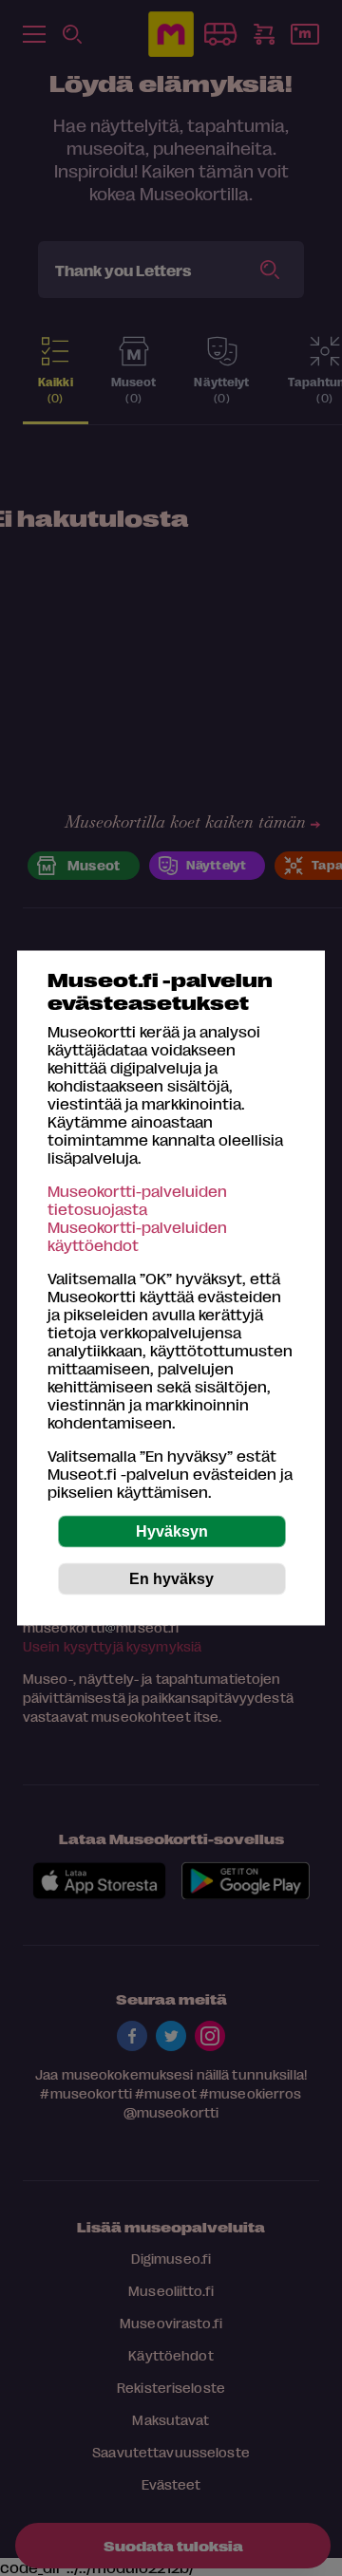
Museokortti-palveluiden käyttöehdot (137, 1236)
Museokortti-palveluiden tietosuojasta (137, 1200)
